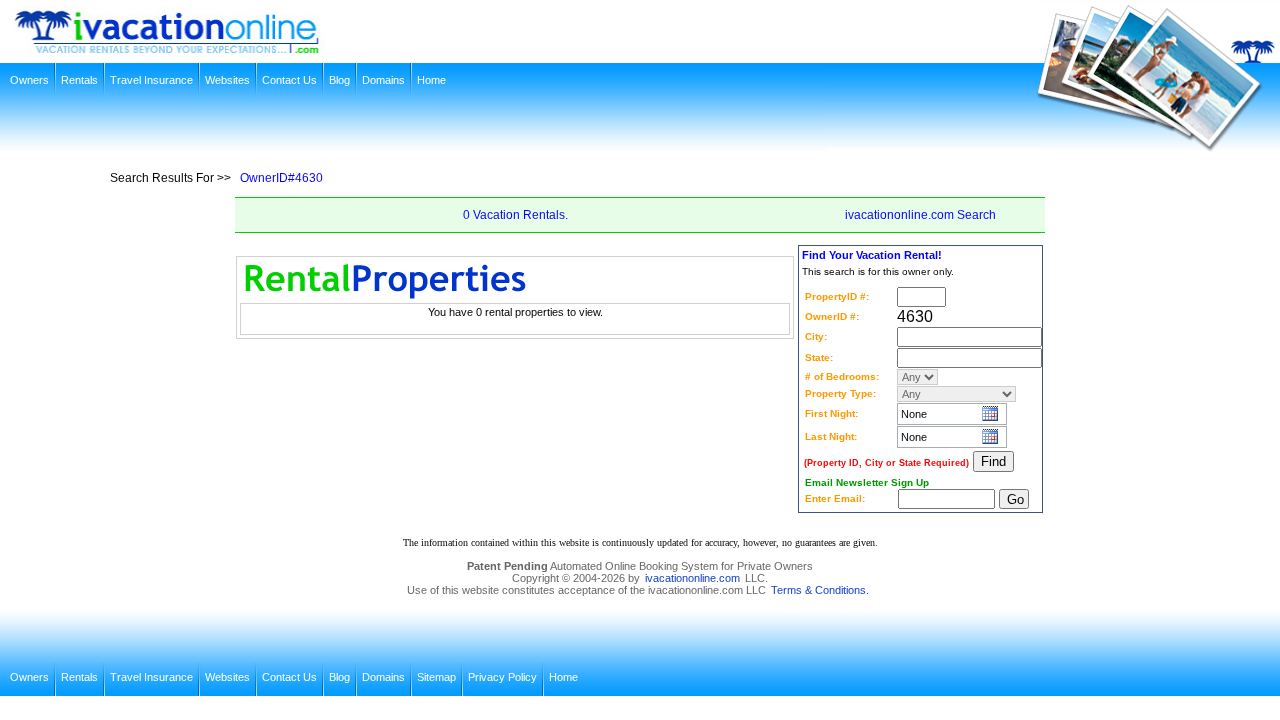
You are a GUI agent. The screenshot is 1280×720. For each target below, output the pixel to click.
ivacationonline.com (692, 578)
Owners (29, 80)
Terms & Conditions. (820, 590)
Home (431, 80)
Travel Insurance (151, 80)
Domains (383, 80)
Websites (227, 80)
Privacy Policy (502, 677)
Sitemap (436, 677)
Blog (339, 80)
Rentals (79, 80)
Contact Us (289, 80)
